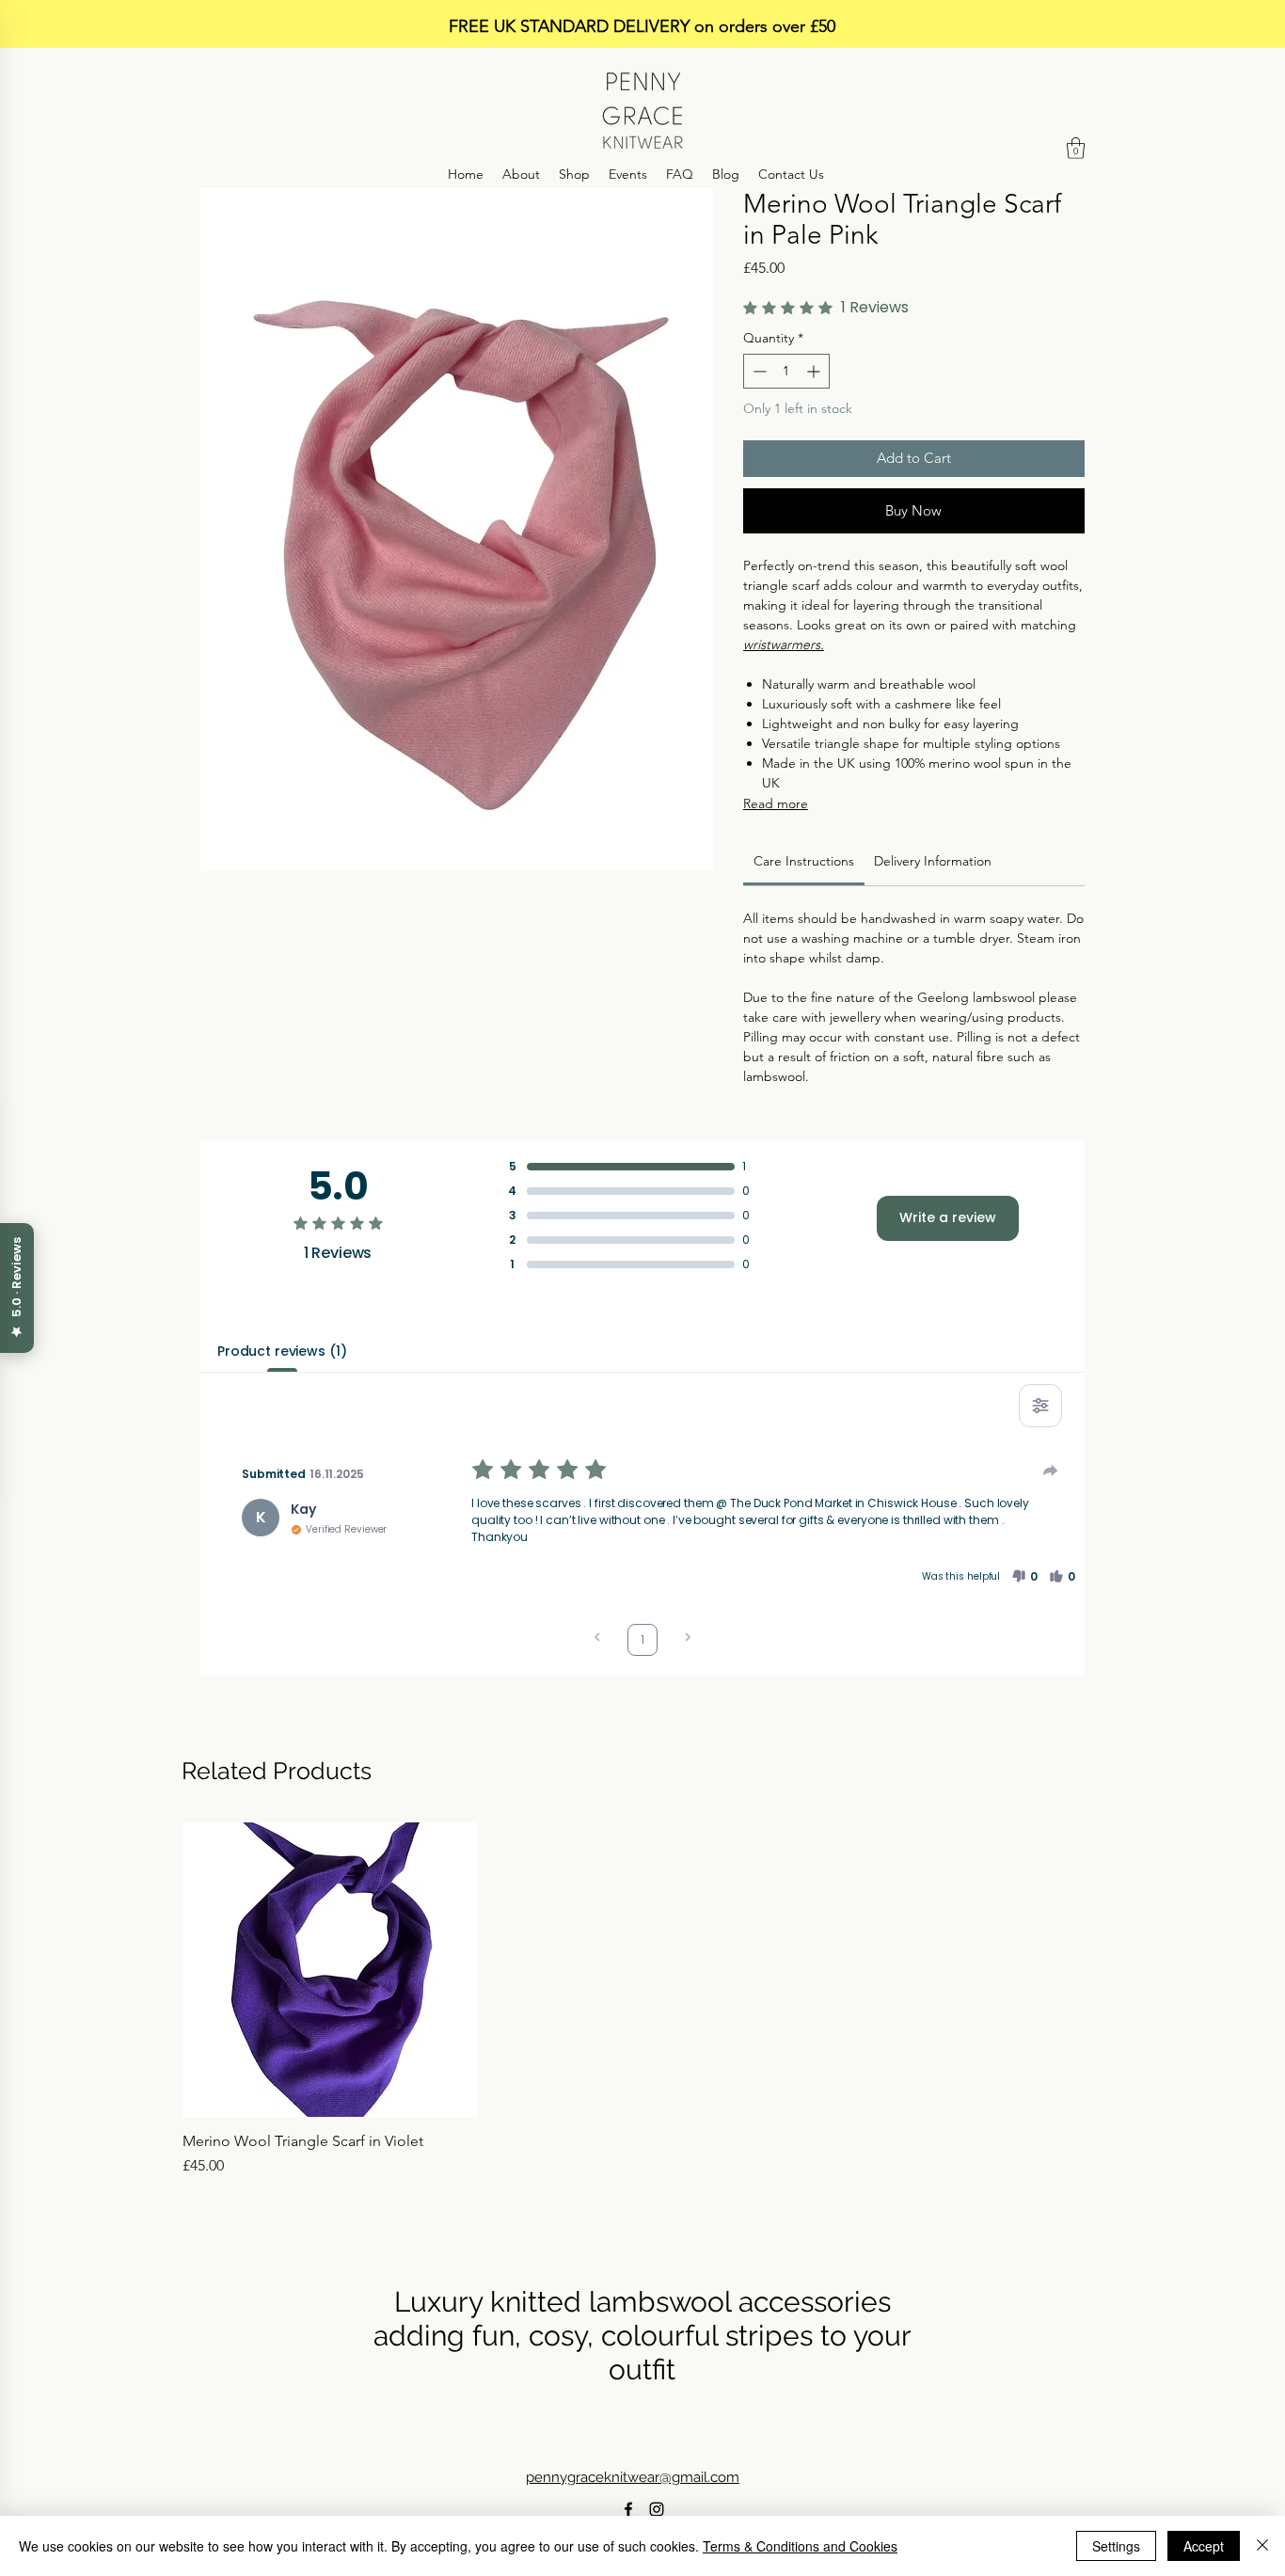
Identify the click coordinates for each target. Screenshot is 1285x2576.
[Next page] (688, 1639)
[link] (804, 861)
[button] (1076, 148)
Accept (1204, 2546)
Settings (1116, 2546)
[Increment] (815, 371)
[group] (642, 2000)
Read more (776, 803)
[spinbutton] (786, 371)
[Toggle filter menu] (1040, 1406)
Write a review (948, 1217)
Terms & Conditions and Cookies (800, 2546)
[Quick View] (330, 1970)
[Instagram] (657, 2509)
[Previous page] (597, 1639)
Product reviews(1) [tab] (282, 1351)
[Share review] (1051, 1471)
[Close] (1262, 2546)
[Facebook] (628, 2509)
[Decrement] (758, 371)
